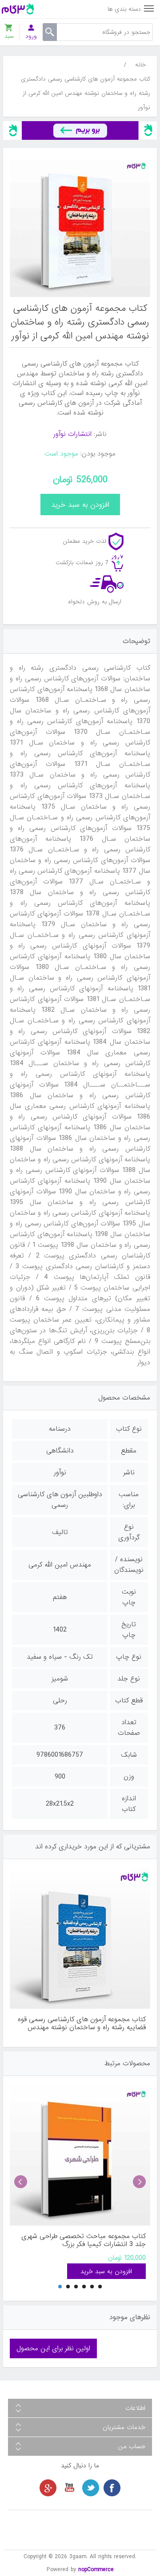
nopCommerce (96, 2570)
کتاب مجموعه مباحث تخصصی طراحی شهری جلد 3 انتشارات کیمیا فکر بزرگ (84, 2240)
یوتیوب (69, 2488)
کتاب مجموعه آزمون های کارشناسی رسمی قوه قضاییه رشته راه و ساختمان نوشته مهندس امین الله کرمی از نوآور (82, 2023)
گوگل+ (48, 2488)
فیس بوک (112, 2488)
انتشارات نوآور (72, 434)
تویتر (91, 2488)
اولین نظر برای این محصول (53, 2348)
